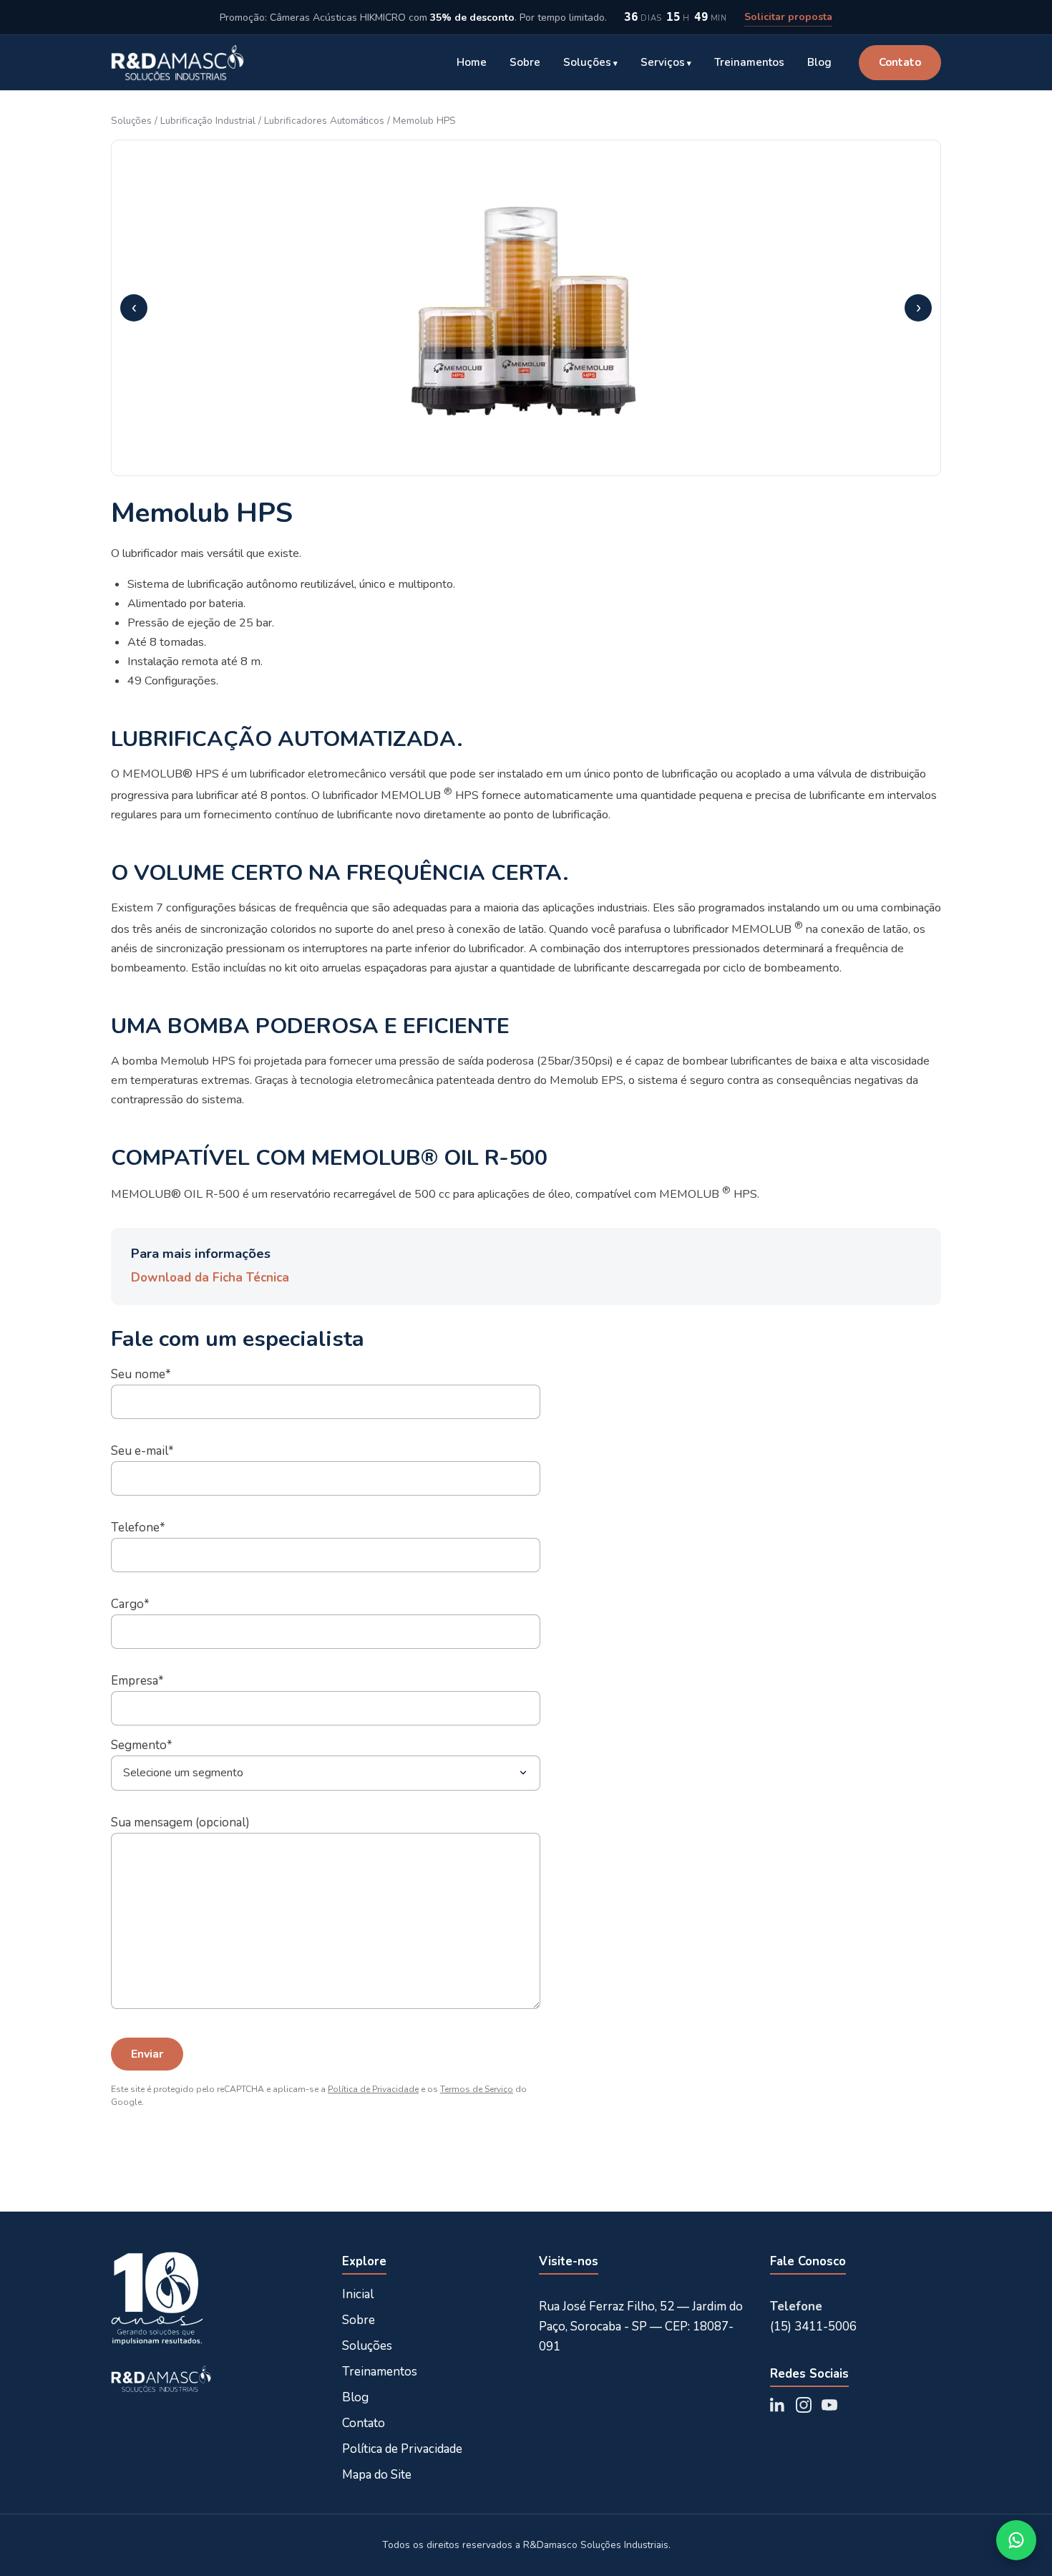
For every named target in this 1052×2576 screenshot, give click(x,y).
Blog (819, 62)
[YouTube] (829, 2405)
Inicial (358, 2294)
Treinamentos (749, 62)
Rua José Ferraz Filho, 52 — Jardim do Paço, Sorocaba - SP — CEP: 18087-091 (641, 2326)
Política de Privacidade (373, 2089)
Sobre (525, 62)
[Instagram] (804, 2405)
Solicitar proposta (788, 17)
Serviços (663, 62)
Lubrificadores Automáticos (324, 121)
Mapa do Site (377, 2475)
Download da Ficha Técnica (210, 1278)
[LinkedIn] (778, 2405)
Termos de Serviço (477, 2089)
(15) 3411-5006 (813, 2326)
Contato (900, 62)
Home (472, 62)
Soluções (587, 62)
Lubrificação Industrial (208, 121)
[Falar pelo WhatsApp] (1016, 2540)
